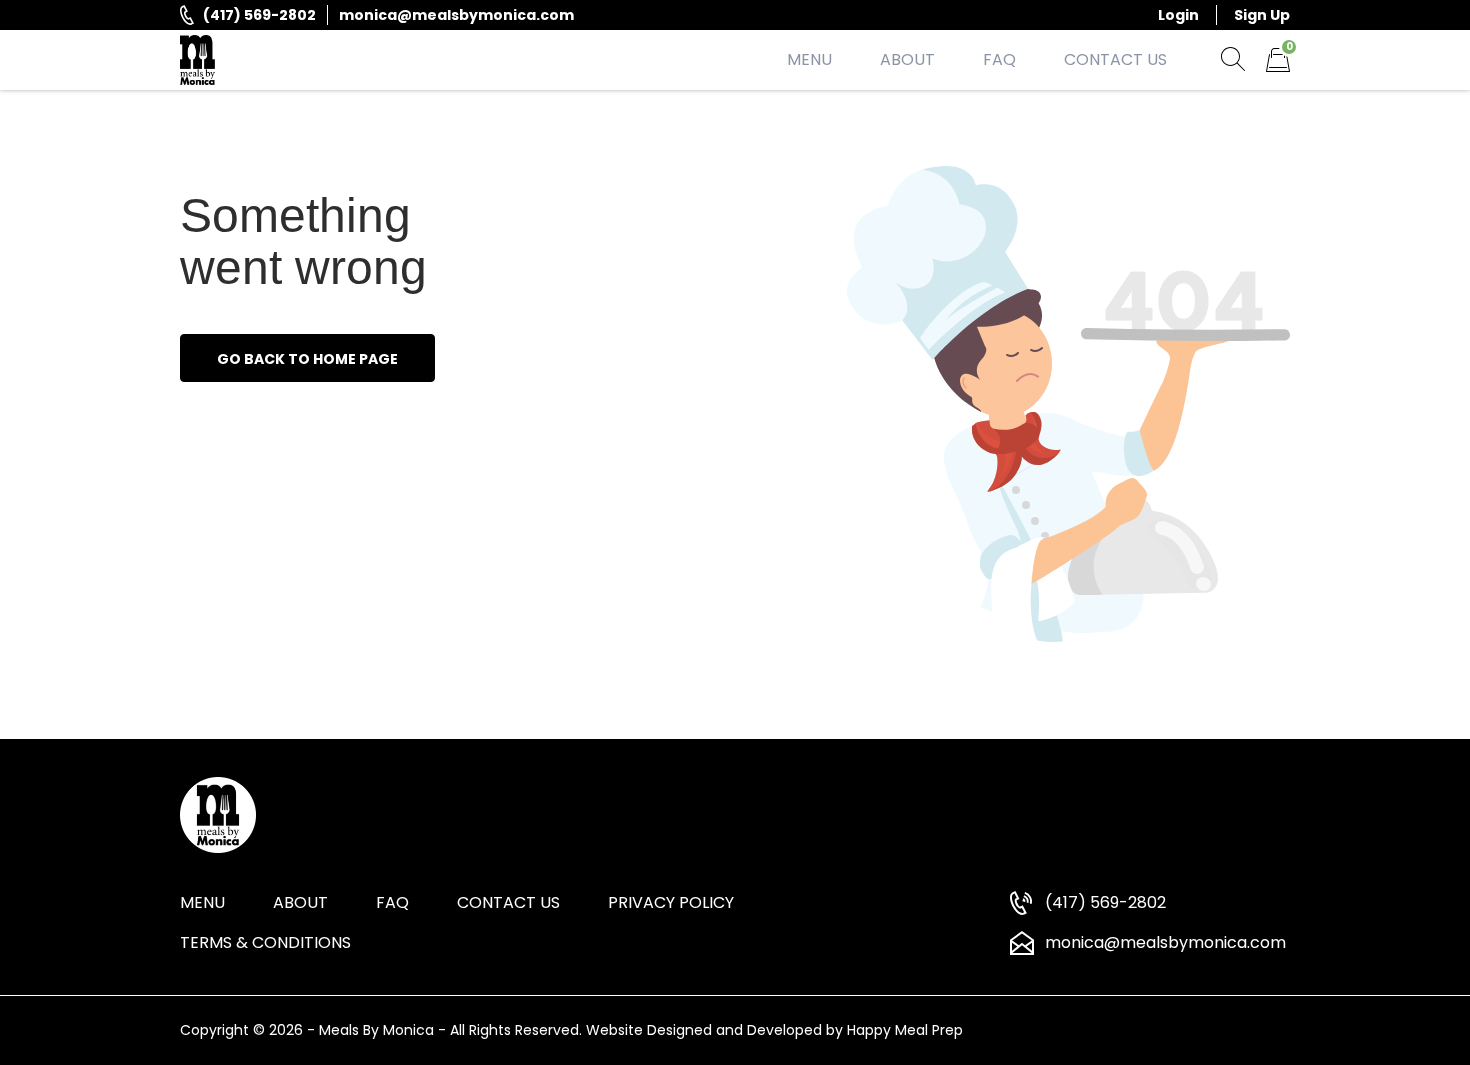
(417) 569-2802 (259, 15)
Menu (809, 59)
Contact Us (1115, 59)
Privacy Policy (671, 902)
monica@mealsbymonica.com (456, 15)
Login (1178, 15)
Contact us (508, 902)
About (907, 59)
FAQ (999, 59)
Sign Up (1262, 15)
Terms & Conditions (265, 942)
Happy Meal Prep (905, 1030)
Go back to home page (307, 359)
